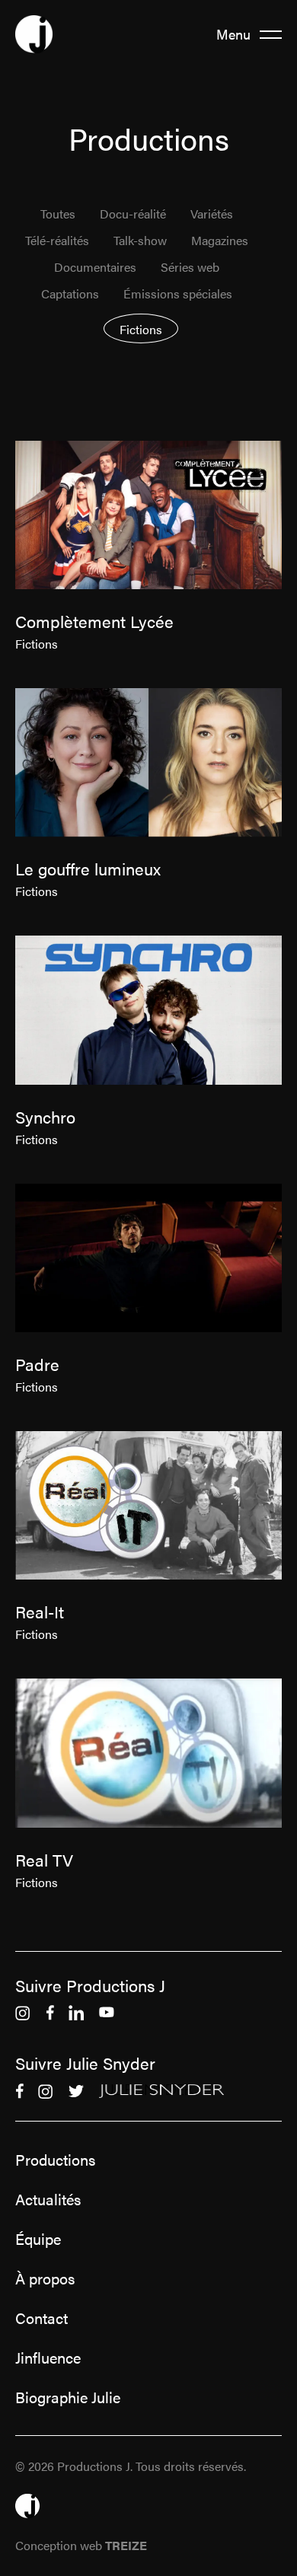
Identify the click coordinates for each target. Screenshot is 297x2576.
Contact (42, 2318)
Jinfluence (48, 2358)
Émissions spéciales (178, 294)
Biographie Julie (68, 2397)
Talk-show (140, 241)
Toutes (58, 214)
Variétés (212, 214)
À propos (45, 2278)
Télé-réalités (57, 241)
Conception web (81, 2545)
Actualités (48, 2199)
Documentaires (95, 268)
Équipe (38, 2239)
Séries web (190, 268)
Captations (70, 294)
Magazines (220, 241)
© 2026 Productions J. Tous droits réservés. (131, 2466)
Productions (55, 2160)
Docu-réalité (133, 214)
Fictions (141, 329)
